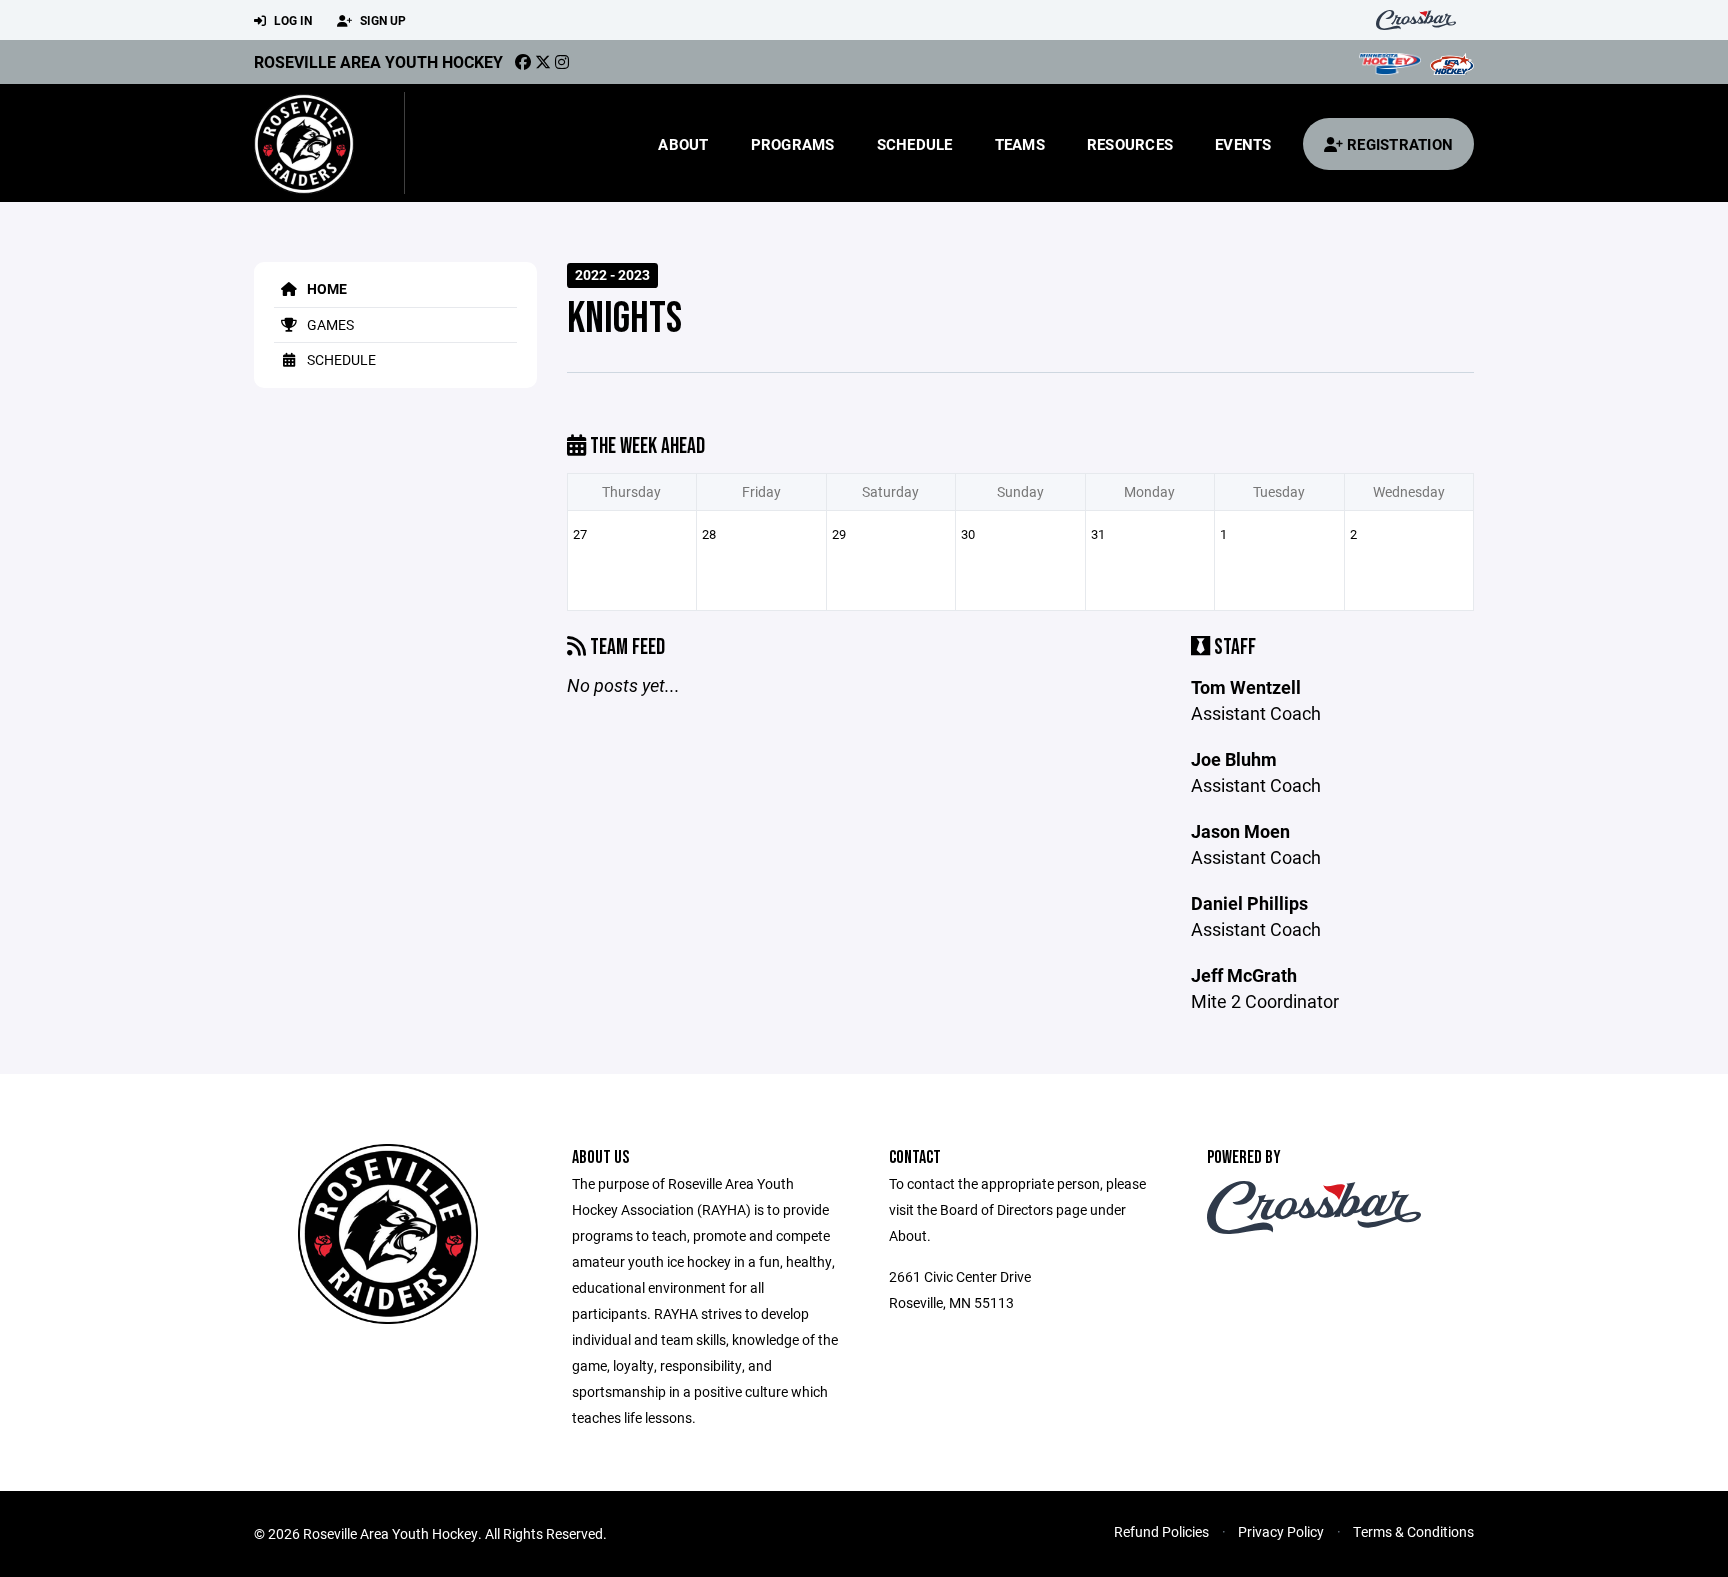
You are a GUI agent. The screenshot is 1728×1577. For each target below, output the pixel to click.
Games (329, 324)
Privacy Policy (1281, 1531)
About (683, 144)
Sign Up (381, 20)
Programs (793, 144)
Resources (1130, 144)
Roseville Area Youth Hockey (378, 61)
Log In (291, 20)
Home (325, 288)
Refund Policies (1161, 1531)
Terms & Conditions (1413, 1531)
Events (1243, 144)
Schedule (915, 144)
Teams (1020, 144)
